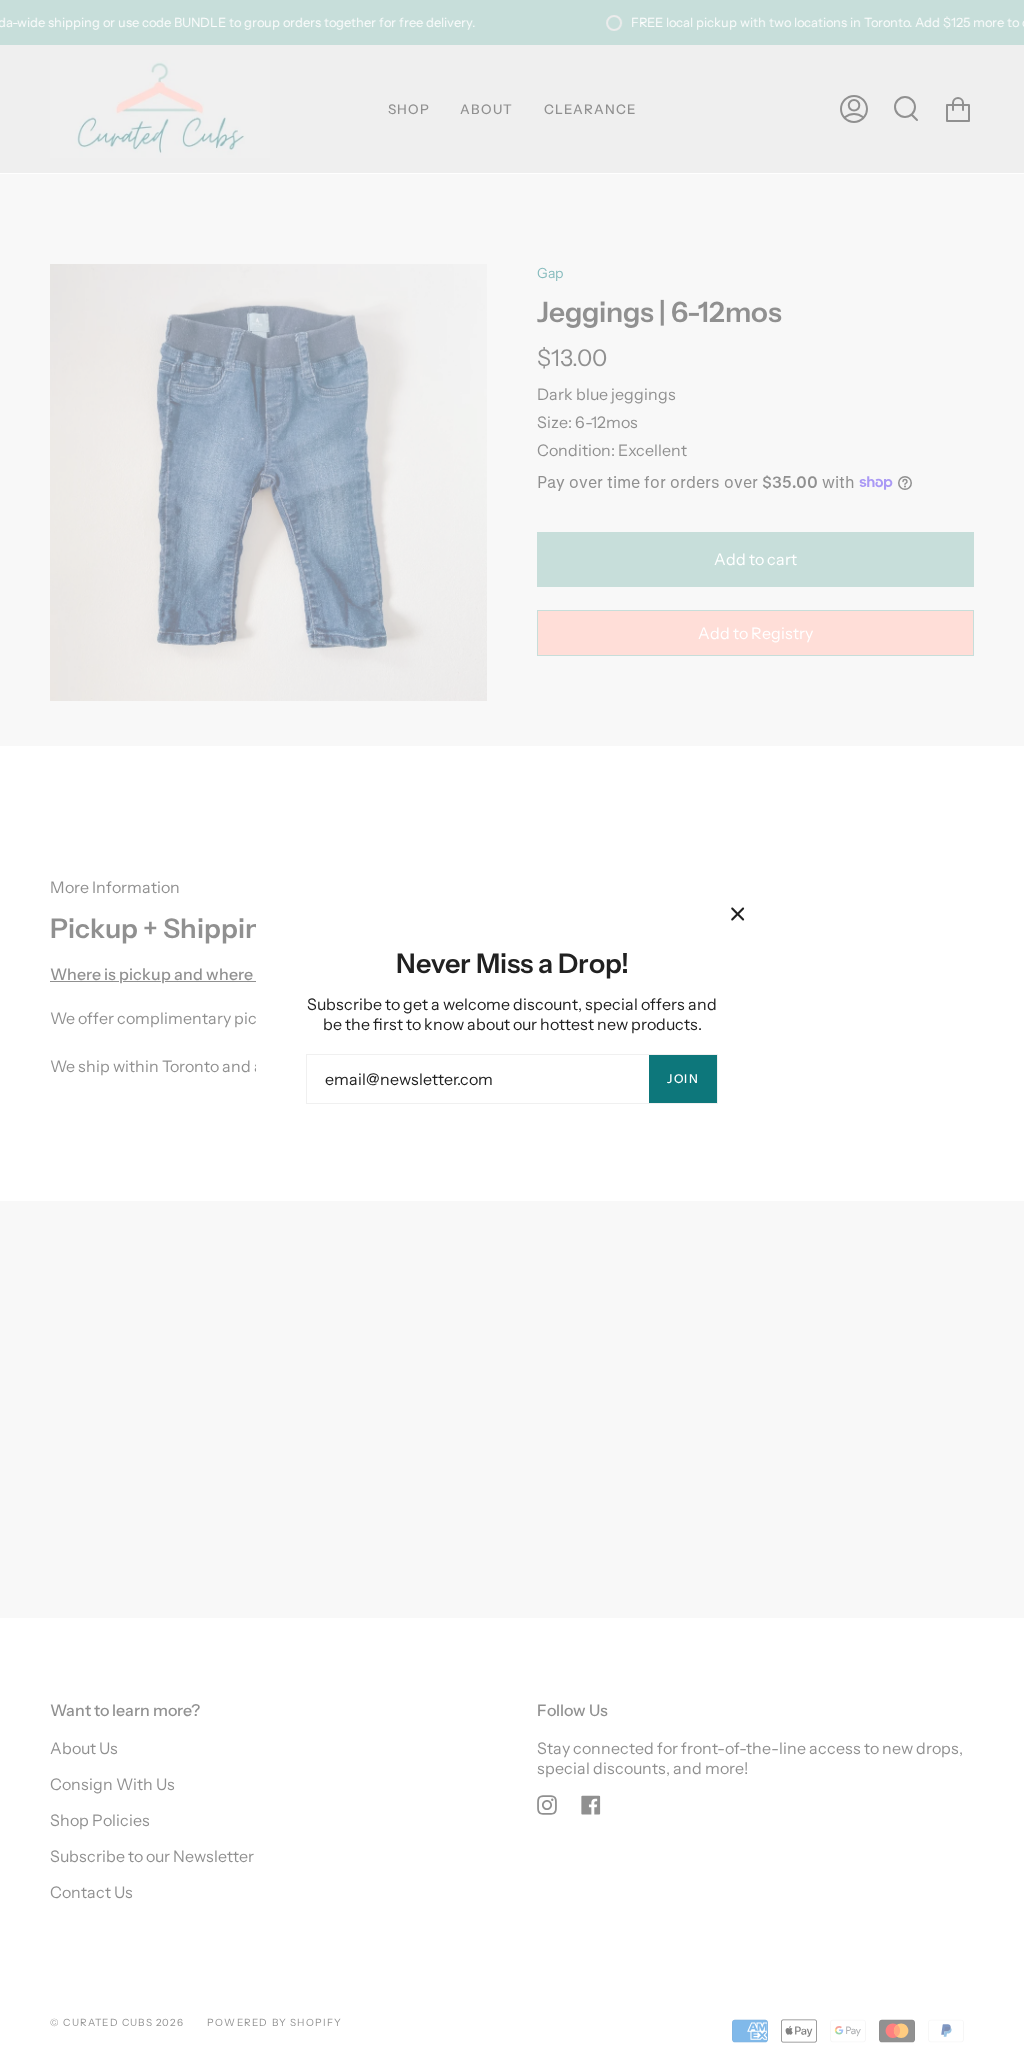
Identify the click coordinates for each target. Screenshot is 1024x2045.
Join (683, 1078)
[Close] (738, 914)
